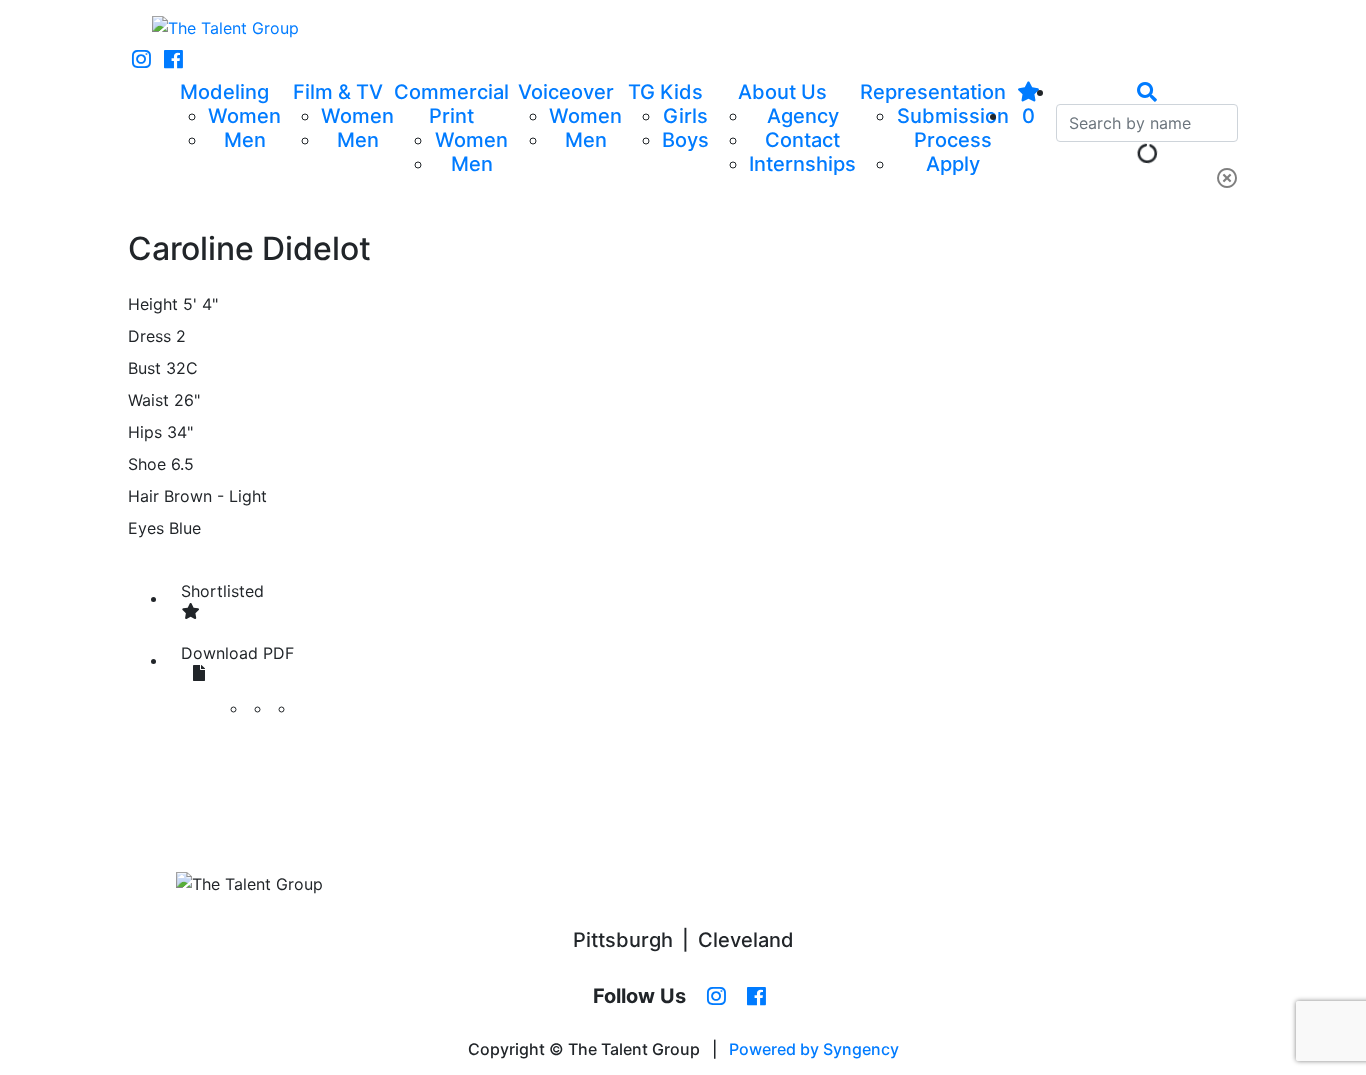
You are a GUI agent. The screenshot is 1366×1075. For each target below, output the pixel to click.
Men (245, 140)
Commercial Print (451, 104)
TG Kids (665, 92)
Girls (685, 116)
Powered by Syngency (814, 1049)
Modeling (224, 92)
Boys (685, 140)
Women (244, 116)
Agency (803, 116)
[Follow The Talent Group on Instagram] (141, 60)
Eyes (146, 528)
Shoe (147, 464)
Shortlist (222, 591)
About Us (782, 92)
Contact (802, 140)
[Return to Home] (225, 28)
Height (153, 304)
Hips (145, 432)
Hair (143, 496)
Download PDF (237, 653)
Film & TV (338, 92)
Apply (953, 164)
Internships (802, 164)
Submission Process (953, 128)
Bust (144, 368)
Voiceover (566, 92)
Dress (149, 336)
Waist (148, 400)
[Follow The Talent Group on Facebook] (173, 60)
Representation (933, 92)
